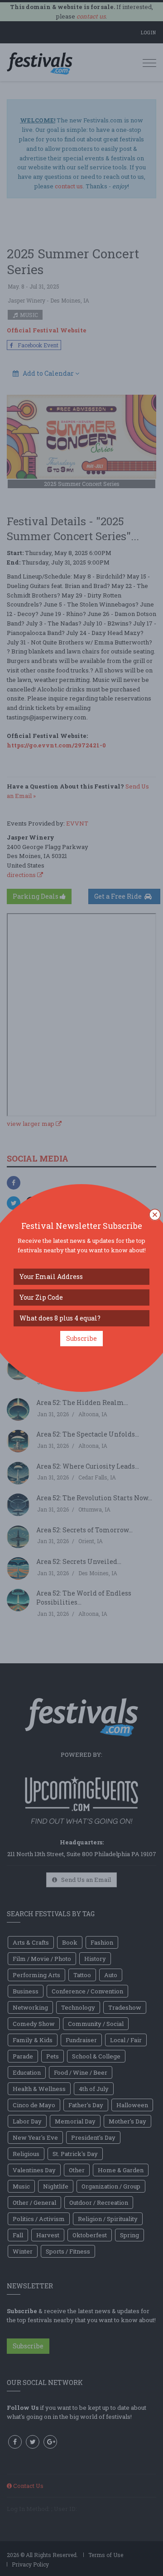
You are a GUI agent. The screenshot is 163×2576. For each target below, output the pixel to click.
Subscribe (81, 1338)
